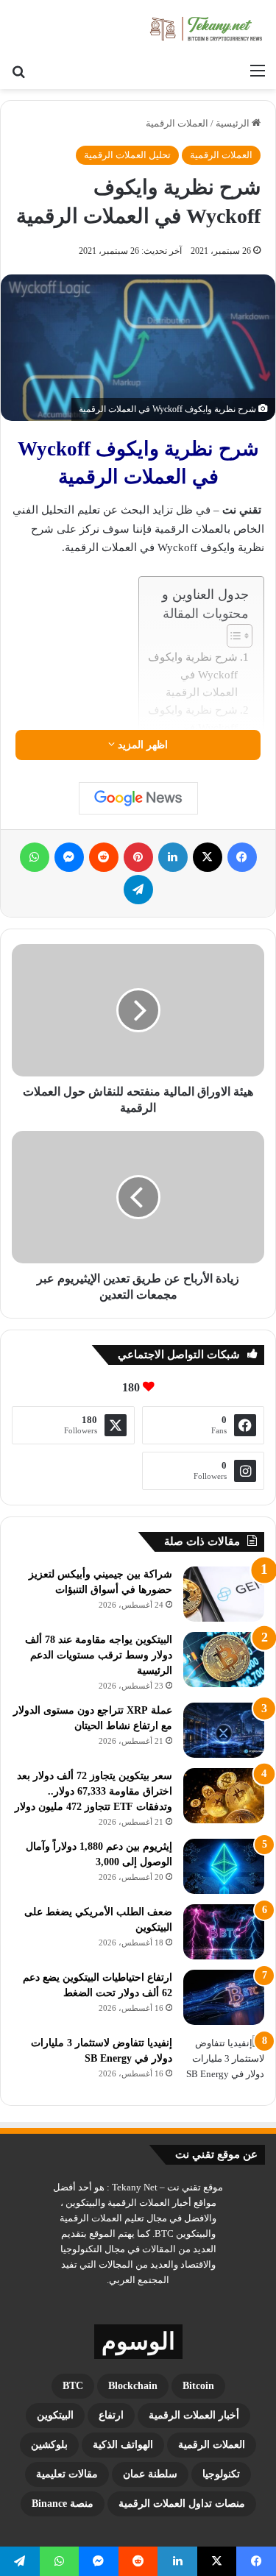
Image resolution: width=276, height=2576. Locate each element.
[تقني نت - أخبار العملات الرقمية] (206, 28)
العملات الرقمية (177, 123)
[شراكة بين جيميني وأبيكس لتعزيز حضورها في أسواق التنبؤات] (224, 1594)
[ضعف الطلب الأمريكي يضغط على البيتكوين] (224, 1932)
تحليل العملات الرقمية (127, 155)
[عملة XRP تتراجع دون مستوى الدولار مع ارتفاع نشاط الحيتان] (224, 1730)
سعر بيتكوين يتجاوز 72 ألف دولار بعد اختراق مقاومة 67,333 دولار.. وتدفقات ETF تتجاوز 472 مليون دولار (93, 1791)
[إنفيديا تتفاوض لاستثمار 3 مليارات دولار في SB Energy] (224, 2063)
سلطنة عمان (150, 2474)
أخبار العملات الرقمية (194, 2415)
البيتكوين (55, 2415)
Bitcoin (198, 2386)
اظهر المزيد (141, 745)
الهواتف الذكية (123, 2445)
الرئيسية (234, 123)
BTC (73, 2386)
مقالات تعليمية (67, 2474)
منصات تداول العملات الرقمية (182, 2504)
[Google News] (138, 798)
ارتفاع (111, 2415)
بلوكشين (49, 2445)
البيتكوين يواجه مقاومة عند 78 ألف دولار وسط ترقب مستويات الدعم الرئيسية (99, 1655)
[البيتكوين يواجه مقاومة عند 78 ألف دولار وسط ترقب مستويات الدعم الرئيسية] (224, 1660)
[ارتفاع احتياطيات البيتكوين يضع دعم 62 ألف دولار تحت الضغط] (224, 1997)
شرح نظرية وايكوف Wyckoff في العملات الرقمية (193, 675)
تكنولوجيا (221, 2474)
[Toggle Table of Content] (232, 636)
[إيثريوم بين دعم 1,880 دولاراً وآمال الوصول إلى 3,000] (224, 1866)
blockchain (133, 2386)
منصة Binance (63, 2504)
